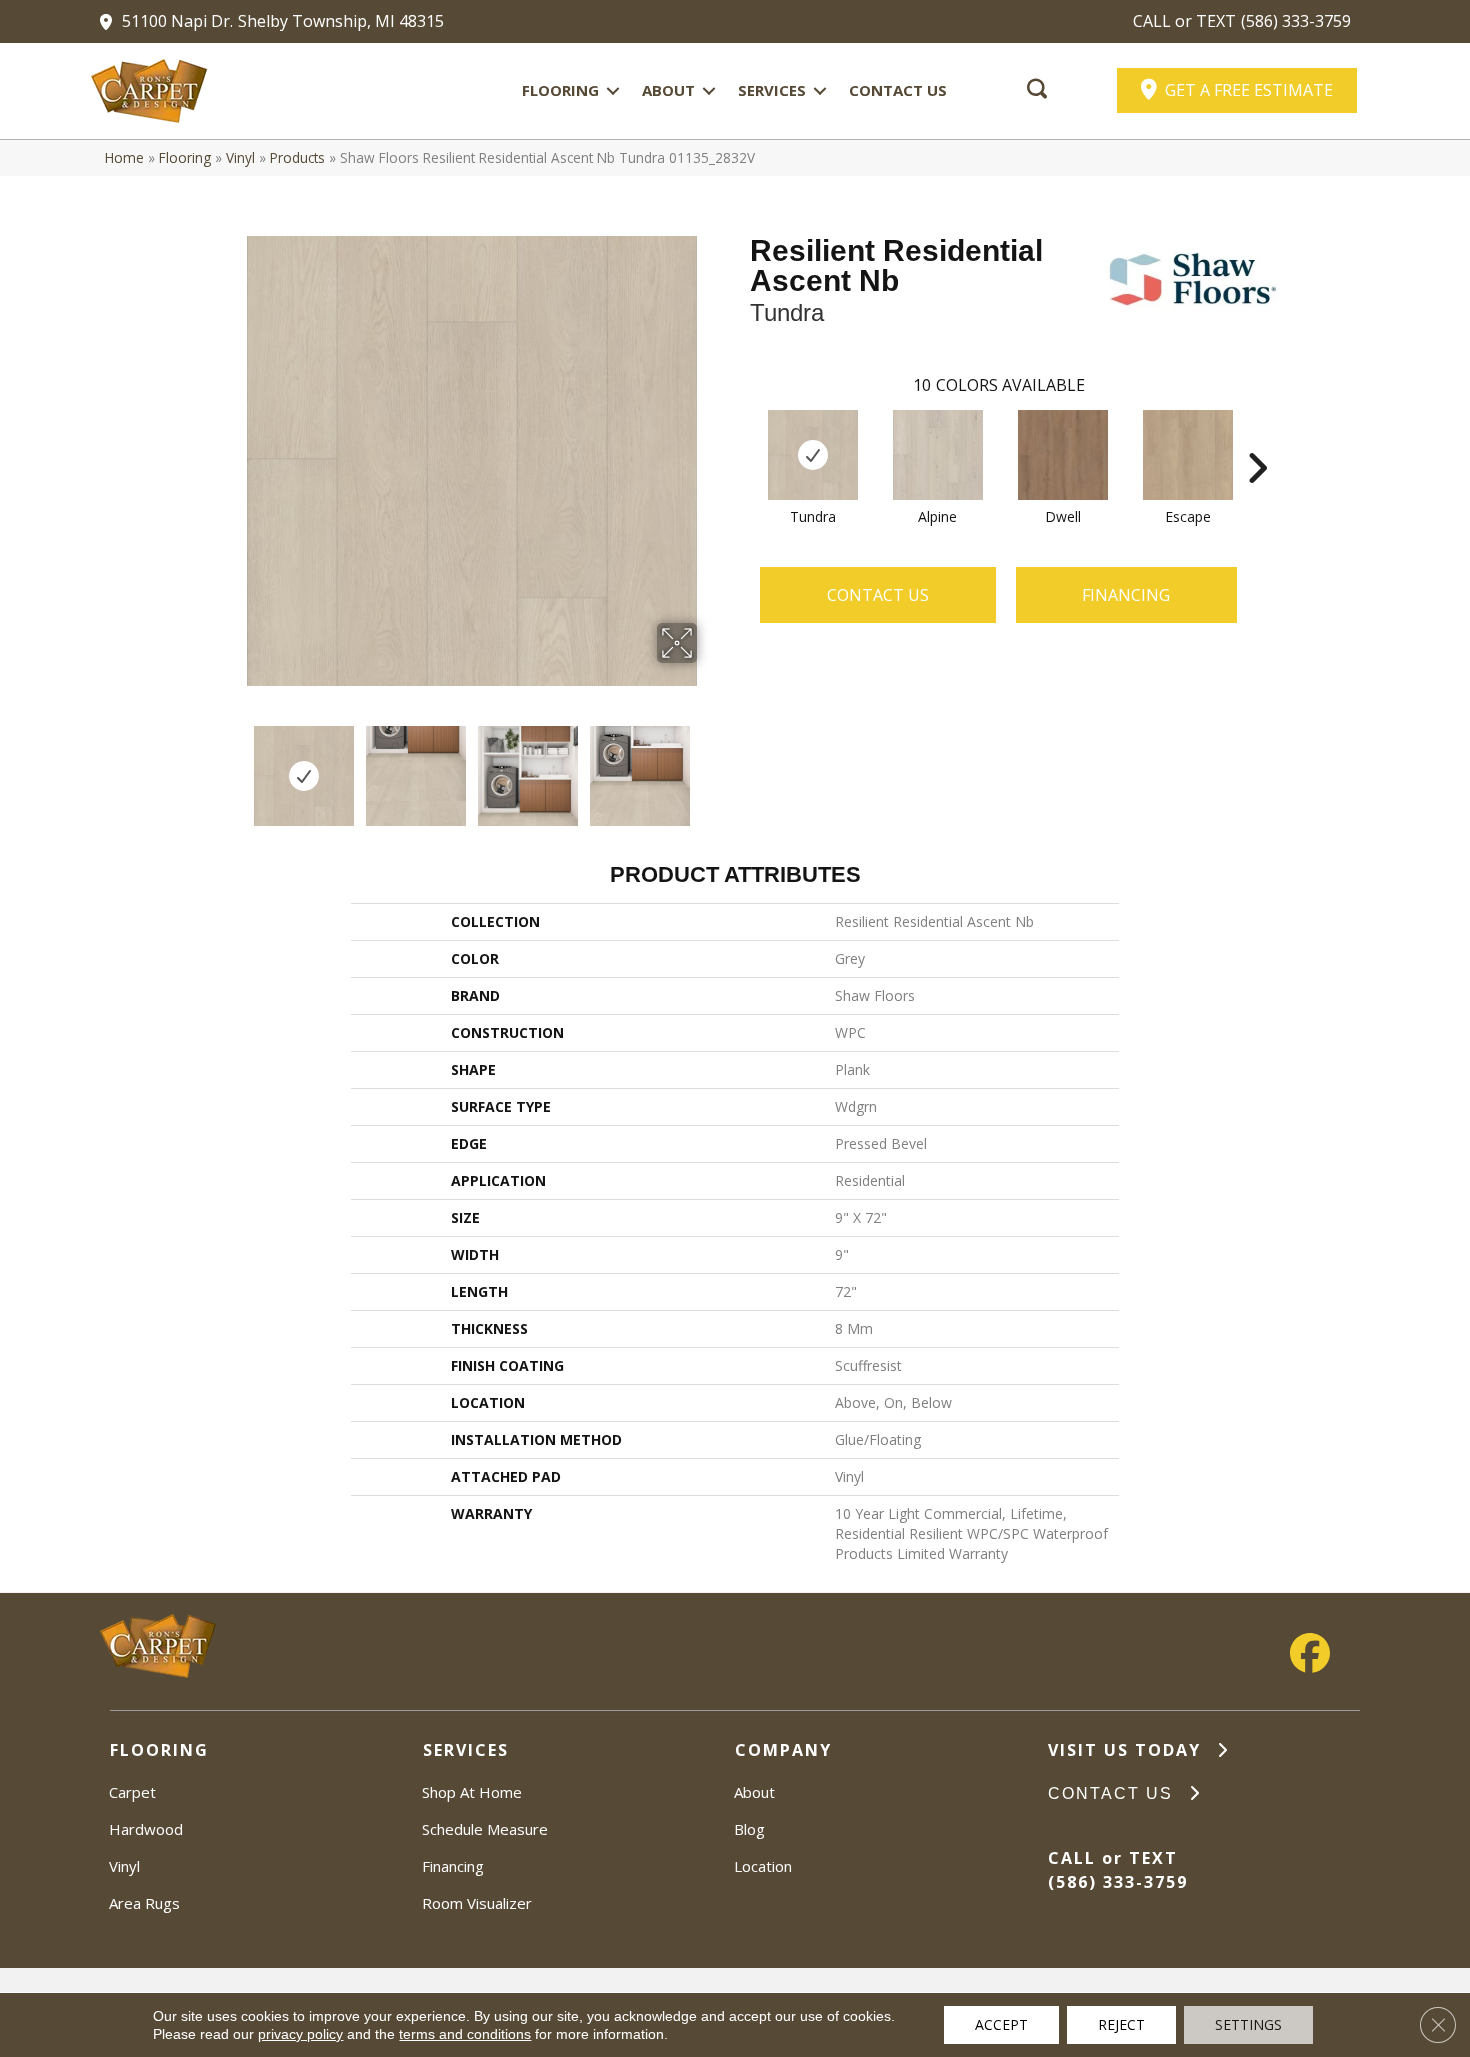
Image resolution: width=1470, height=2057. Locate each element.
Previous (233, 766)
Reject (1121, 2024)
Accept (1001, 2024)
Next (710, 766)
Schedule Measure (485, 1829)
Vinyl (240, 157)
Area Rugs (144, 1903)
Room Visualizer (477, 1903)
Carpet (132, 1792)
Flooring (560, 90)
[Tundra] (813, 455)
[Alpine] (938, 455)
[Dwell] (1063, 455)
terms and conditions (465, 2034)
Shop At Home (472, 1792)
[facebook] (1310, 1653)
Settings (1248, 2024)
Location (763, 1866)
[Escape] (1188, 455)
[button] (613, 90)
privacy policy (300, 2034)
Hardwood (146, 1829)
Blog (749, 1829)
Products (297, 157)
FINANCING (1126, 595)
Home (124, 157)
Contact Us (898, 90)
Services (772, 90)
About (668, 90)
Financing (453, 1866)
